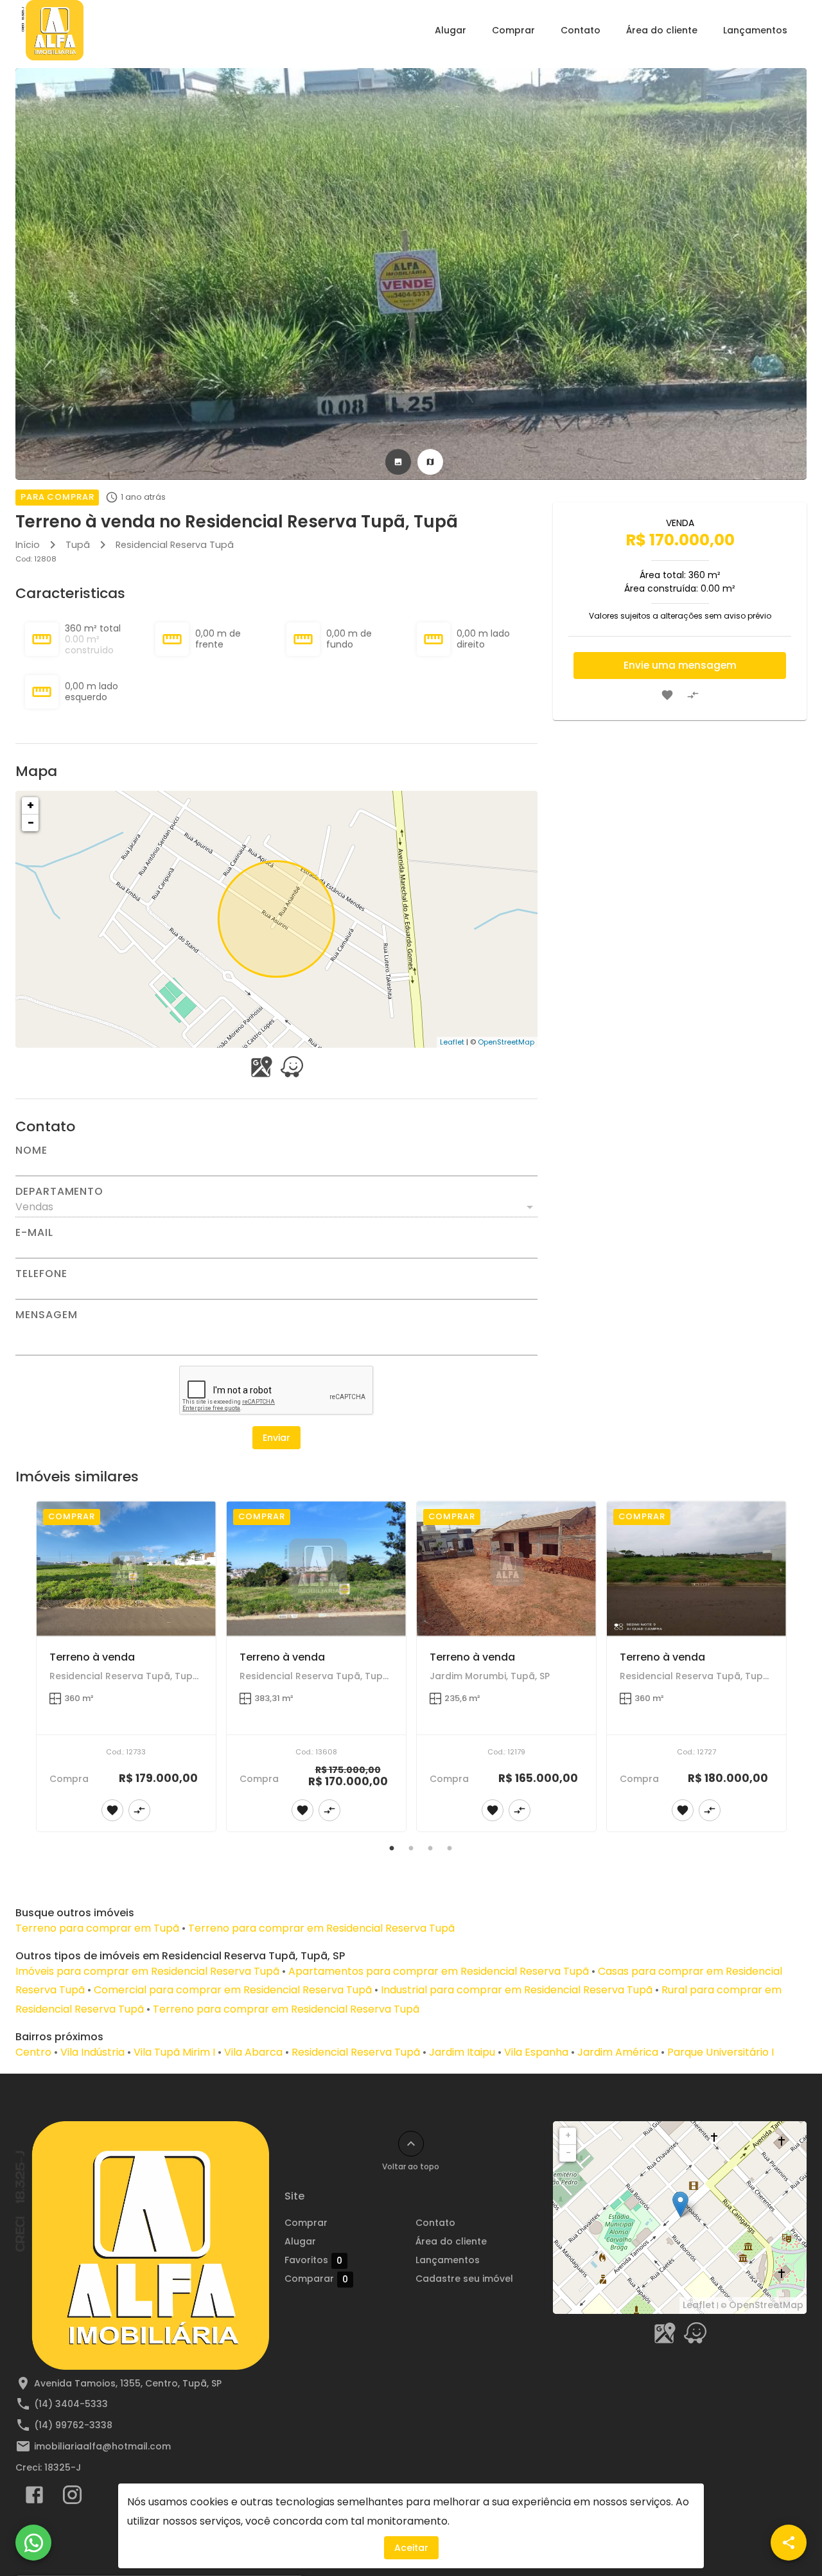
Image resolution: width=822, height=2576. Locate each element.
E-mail (34, 1233)
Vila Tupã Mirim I (174, 2052)
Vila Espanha (536, 2052)
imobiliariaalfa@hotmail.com (102, 2446)
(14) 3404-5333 (71, 2404)
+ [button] (31, 805)
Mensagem (46, 1315)
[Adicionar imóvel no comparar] (693, 695)
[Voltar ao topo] (411, 2144)
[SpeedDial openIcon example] (789, 2543)
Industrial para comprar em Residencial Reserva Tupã (517, 1990)
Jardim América (618, 2052)
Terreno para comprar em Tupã (97, 1928)
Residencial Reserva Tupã (175, 545)
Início (28, 545)
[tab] (398, 462)
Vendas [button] (34, 1207)
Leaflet (452, 1042)
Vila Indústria (92, 2052)
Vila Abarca (253, 2052)
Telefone (41, 1274)
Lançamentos (755, 30)
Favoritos (313, 2260)
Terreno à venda (92, 1657)
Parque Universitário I (721, 2052)
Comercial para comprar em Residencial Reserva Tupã (233, 1990)
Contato (581, 30)
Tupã (78, 545)
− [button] (31, 823)
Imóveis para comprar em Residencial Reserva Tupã (147, 1971)
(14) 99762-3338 (73, 2425)
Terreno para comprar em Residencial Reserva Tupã (321, 1928)
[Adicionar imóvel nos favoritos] (667, 695)
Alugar (450, 30)
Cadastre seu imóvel (464, 2279)
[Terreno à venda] (126, 1568)
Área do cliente (662, 30)
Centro (33, 2052)
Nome (31, 1151)
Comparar (316, 2279)
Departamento (59, 1192)
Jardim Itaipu (462, 2052)
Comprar (513, 30)
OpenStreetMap (506, 1042)
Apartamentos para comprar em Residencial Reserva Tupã (439, 1971)
